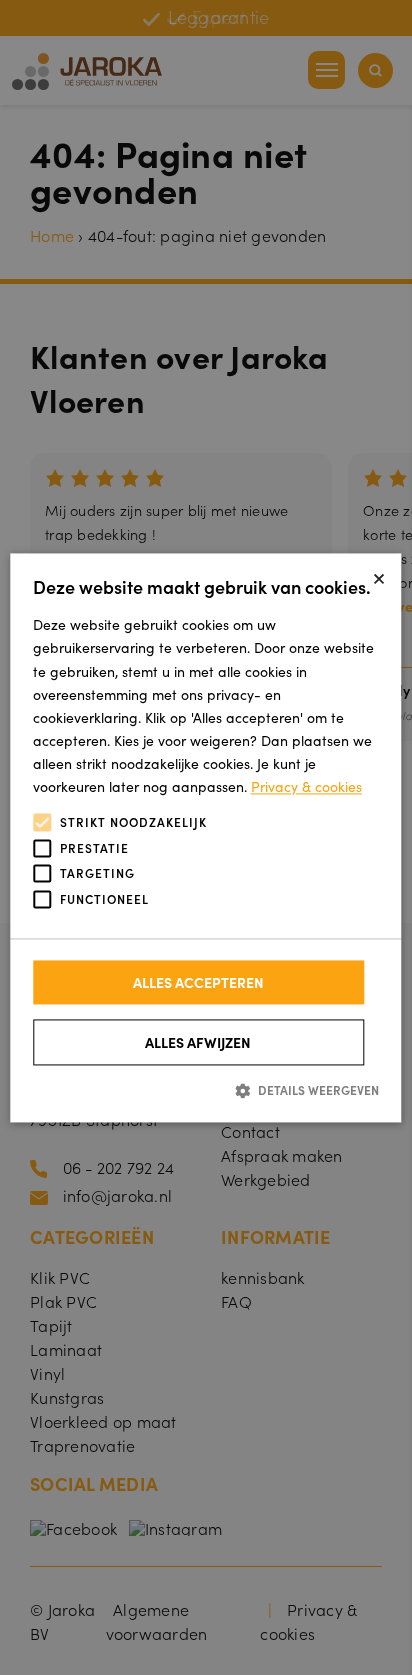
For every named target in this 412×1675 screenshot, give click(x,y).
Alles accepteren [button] (198, 983)
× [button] (379, 575)
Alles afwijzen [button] (198, 1043)
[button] (206, 1090)
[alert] (206, 837)
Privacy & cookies (306, 786)
